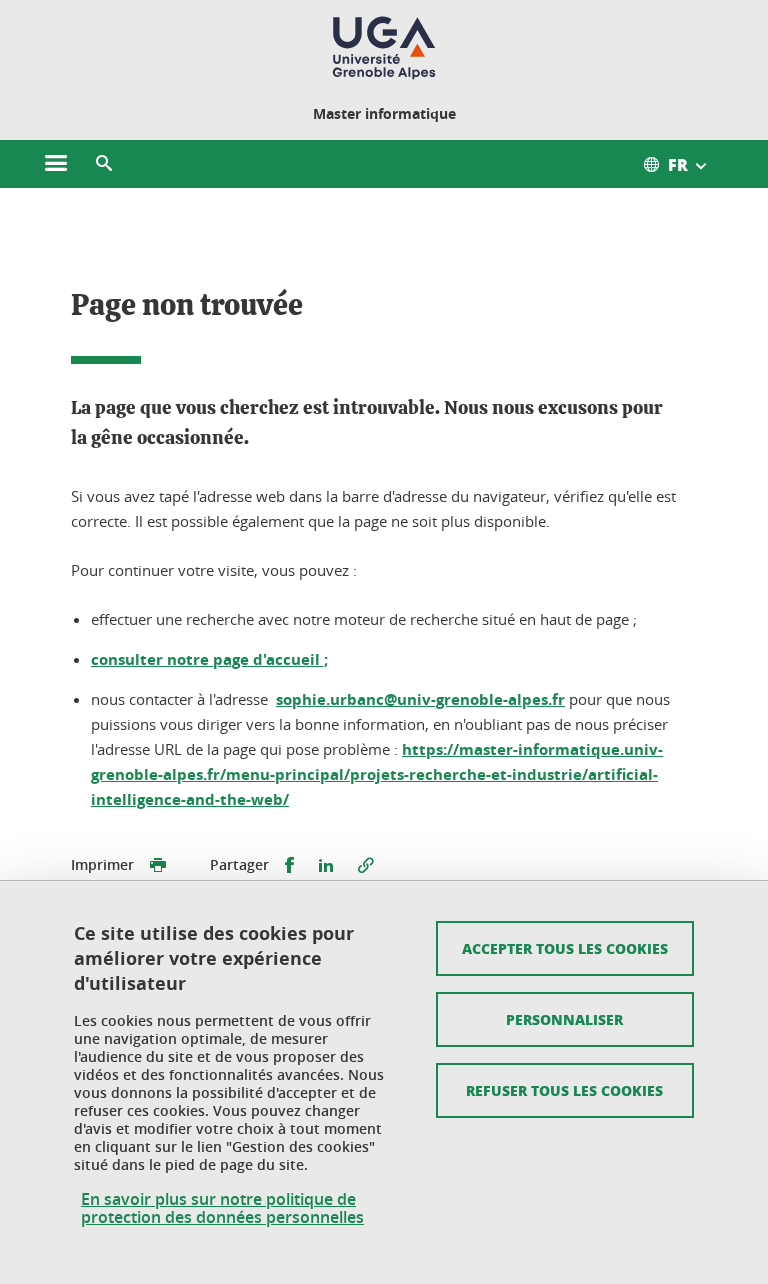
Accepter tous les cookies (565, 948)
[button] (104, 164)
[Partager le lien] (366, 865)
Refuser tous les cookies (564, 1090)
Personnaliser (564, 1019)
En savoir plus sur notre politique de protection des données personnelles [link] (222, 1208)
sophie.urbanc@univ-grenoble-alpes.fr (420, 699)
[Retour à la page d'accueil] (384, 48)
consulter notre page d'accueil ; (209, 659)
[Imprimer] (158, 865)
